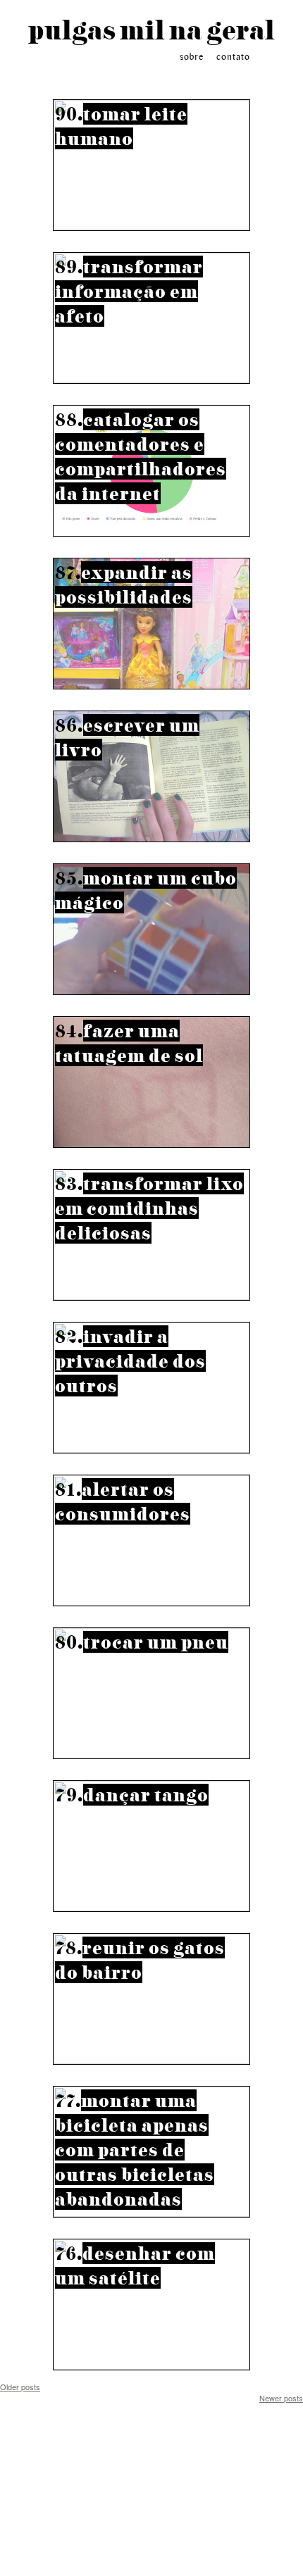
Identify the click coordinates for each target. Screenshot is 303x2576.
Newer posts (281, 2398)
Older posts (20, 2387)
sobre (192, 57)
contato (233, 57)
